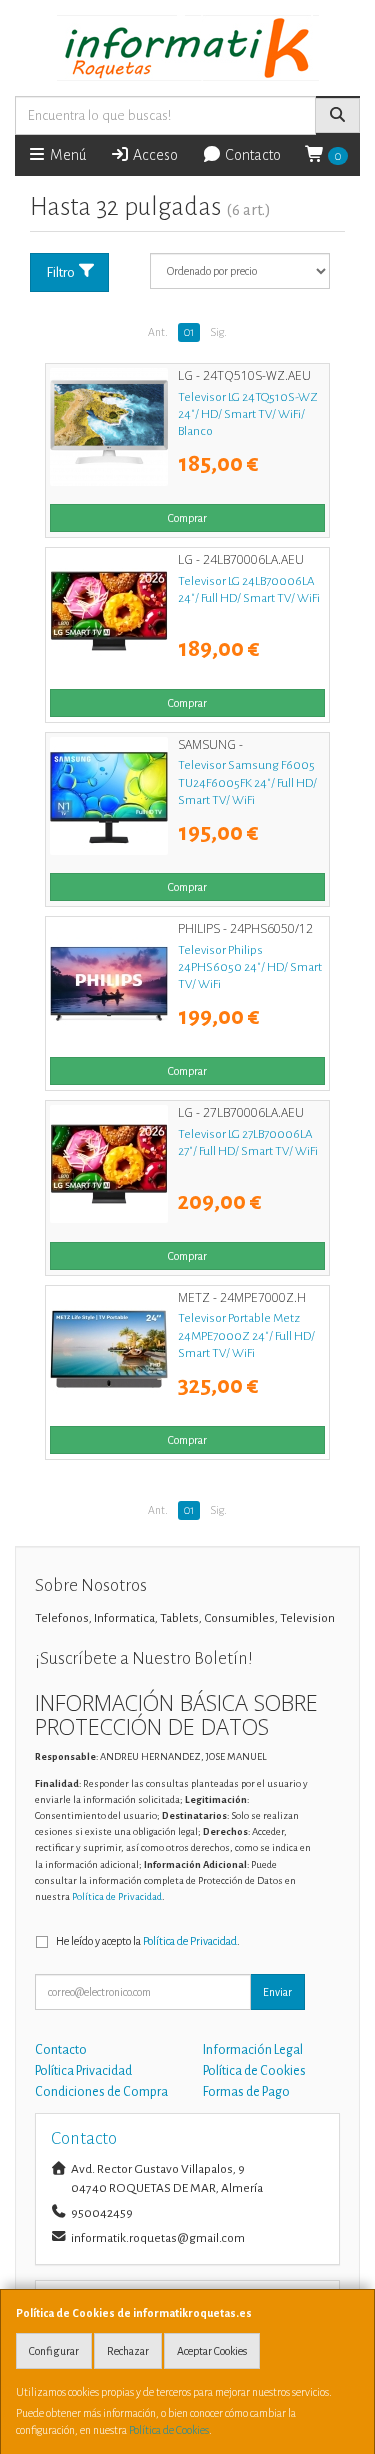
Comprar (187, 518)
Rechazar (128, 2351)
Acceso (154, 155)
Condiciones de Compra (101, 2092)
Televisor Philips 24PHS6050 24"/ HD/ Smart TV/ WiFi (250, 967)
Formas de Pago (246, 2092)
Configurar (54, 2351)
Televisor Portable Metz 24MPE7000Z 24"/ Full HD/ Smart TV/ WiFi (246, 1335)
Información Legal (253, 2050)
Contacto (251, 155)
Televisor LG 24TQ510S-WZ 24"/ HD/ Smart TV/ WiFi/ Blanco (248, 414)
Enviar (277, 1992)
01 (189, 332)
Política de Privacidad (117, 1896)
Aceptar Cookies (212, 2351)
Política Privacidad (83, 2071)
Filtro (60, 272)
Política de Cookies (169, 2430)
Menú (66, 155)
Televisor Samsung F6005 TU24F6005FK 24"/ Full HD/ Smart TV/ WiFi (247, 782)
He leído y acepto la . (148, 1941)
